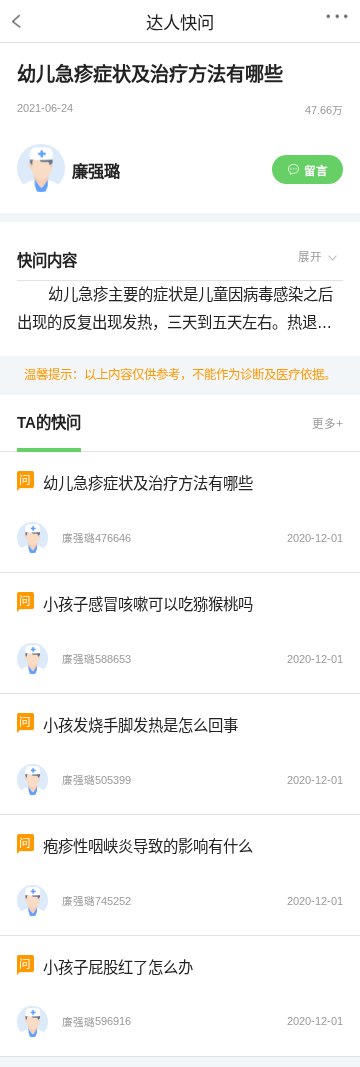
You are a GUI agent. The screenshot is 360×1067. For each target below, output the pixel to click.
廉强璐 (96, 171)
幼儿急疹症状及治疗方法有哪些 (148, 483)
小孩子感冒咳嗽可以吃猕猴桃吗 (148, 604)
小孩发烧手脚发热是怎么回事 (140, 725)
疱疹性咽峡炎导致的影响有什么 (148, 846)
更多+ (327, 424)
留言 (316, 171)
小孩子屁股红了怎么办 (118, 967)
